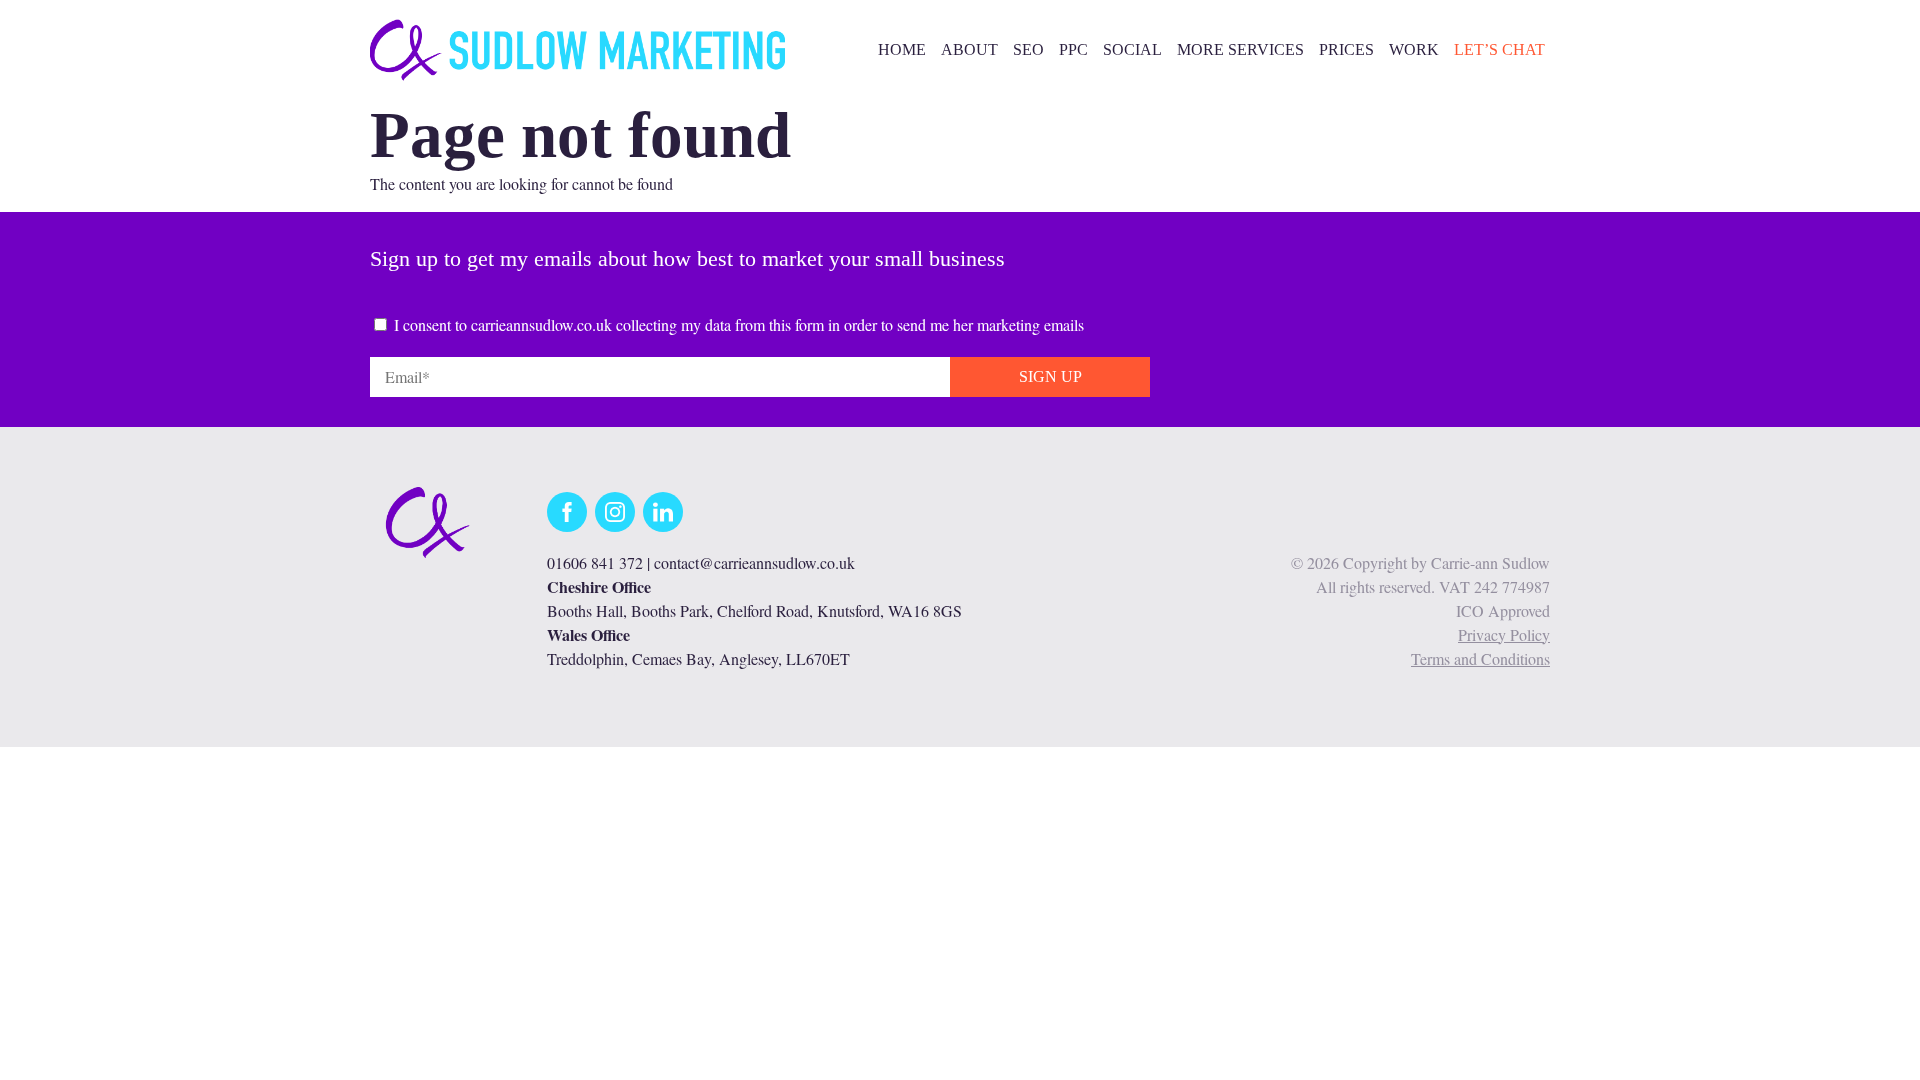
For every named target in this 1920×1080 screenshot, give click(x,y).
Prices (1346, 49)
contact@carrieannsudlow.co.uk (754, 562)
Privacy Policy (1504, 634)
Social (1132, 49)
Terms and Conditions (1480, 658)
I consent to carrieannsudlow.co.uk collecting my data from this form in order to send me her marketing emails (739, 324)
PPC (1073, 49)
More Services (1240, 49)
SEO (1028, 49)
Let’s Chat (1499, 49)
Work (1414, 49)
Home (902, 49)
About (969, 49)
